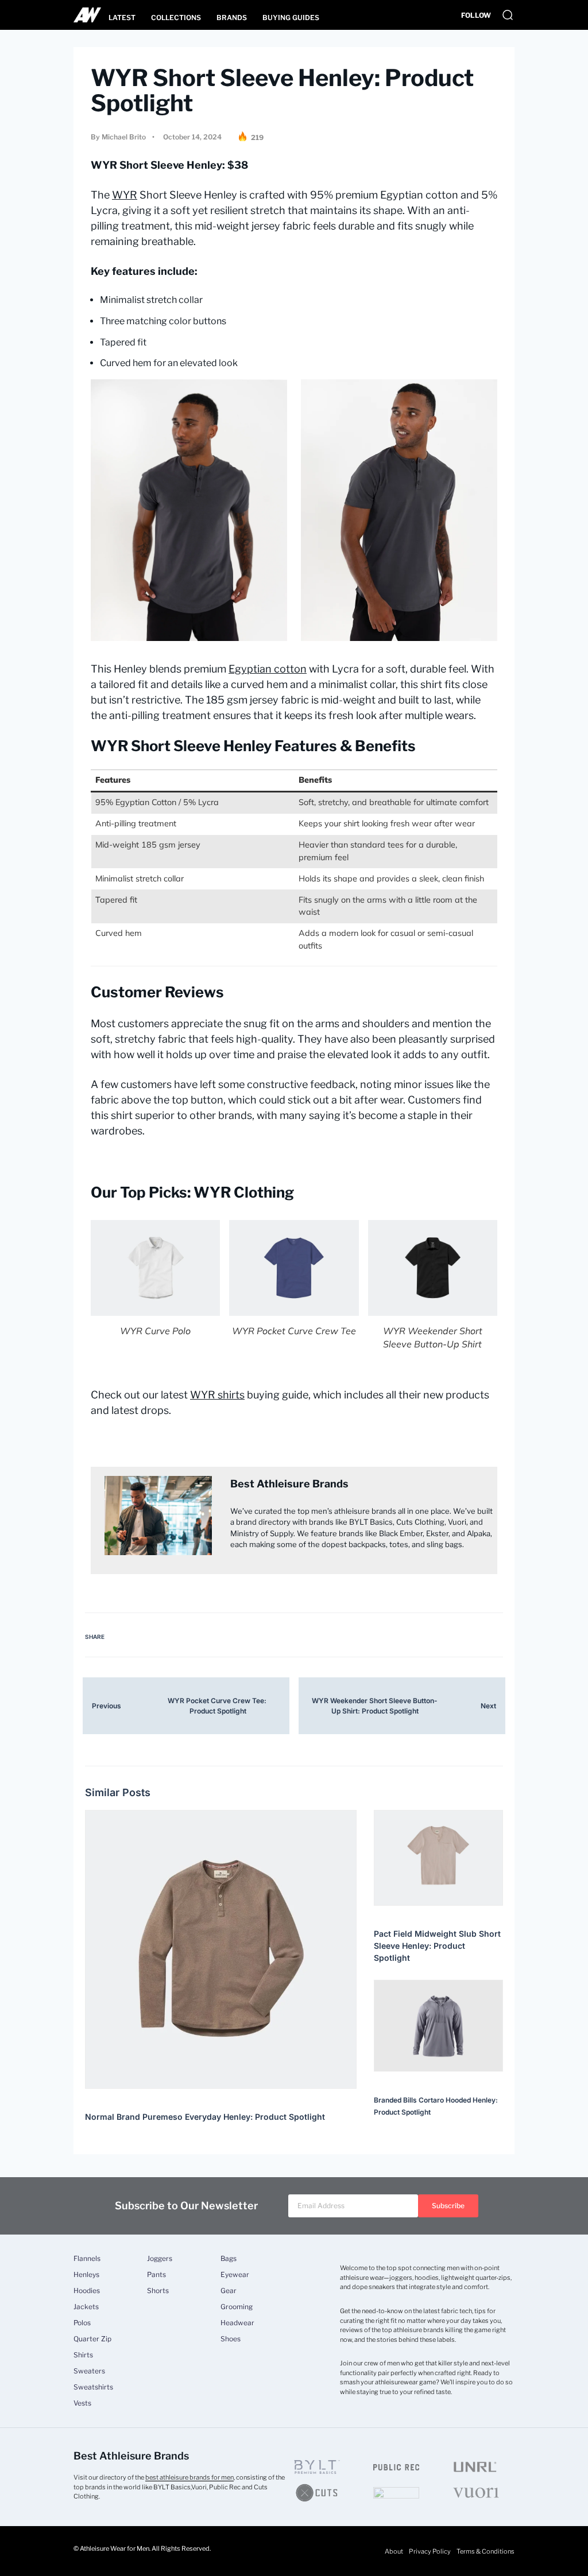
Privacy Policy (430, 2551)
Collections (176, 18)
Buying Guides (291, 18)
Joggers (160, 2259)
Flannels (87, 2259)
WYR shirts (217, 1395)
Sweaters (89, 2371)
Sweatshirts (93, 2387)
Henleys (86, 2275)
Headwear (237, 2323)
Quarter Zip (92, 2339)
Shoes (231, 2339)
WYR (125, 195)
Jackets (86, 2307)
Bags (229, 2259)
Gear (229, 2291)
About (394, 2551)
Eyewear (235, 2275)
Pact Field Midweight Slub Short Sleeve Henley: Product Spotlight (437, 1946)
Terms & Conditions (486, 2551)
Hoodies (87, 2291)
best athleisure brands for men (189, 2477)
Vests (82, 2403)
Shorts (158, 2291)
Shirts (83, 2355)
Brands (232, 18)
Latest (122, 18)
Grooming (237, 2307)
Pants (156, 2275)
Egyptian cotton (268, 669)
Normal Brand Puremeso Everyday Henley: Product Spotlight (205, 2117)
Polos (82, 2323)
